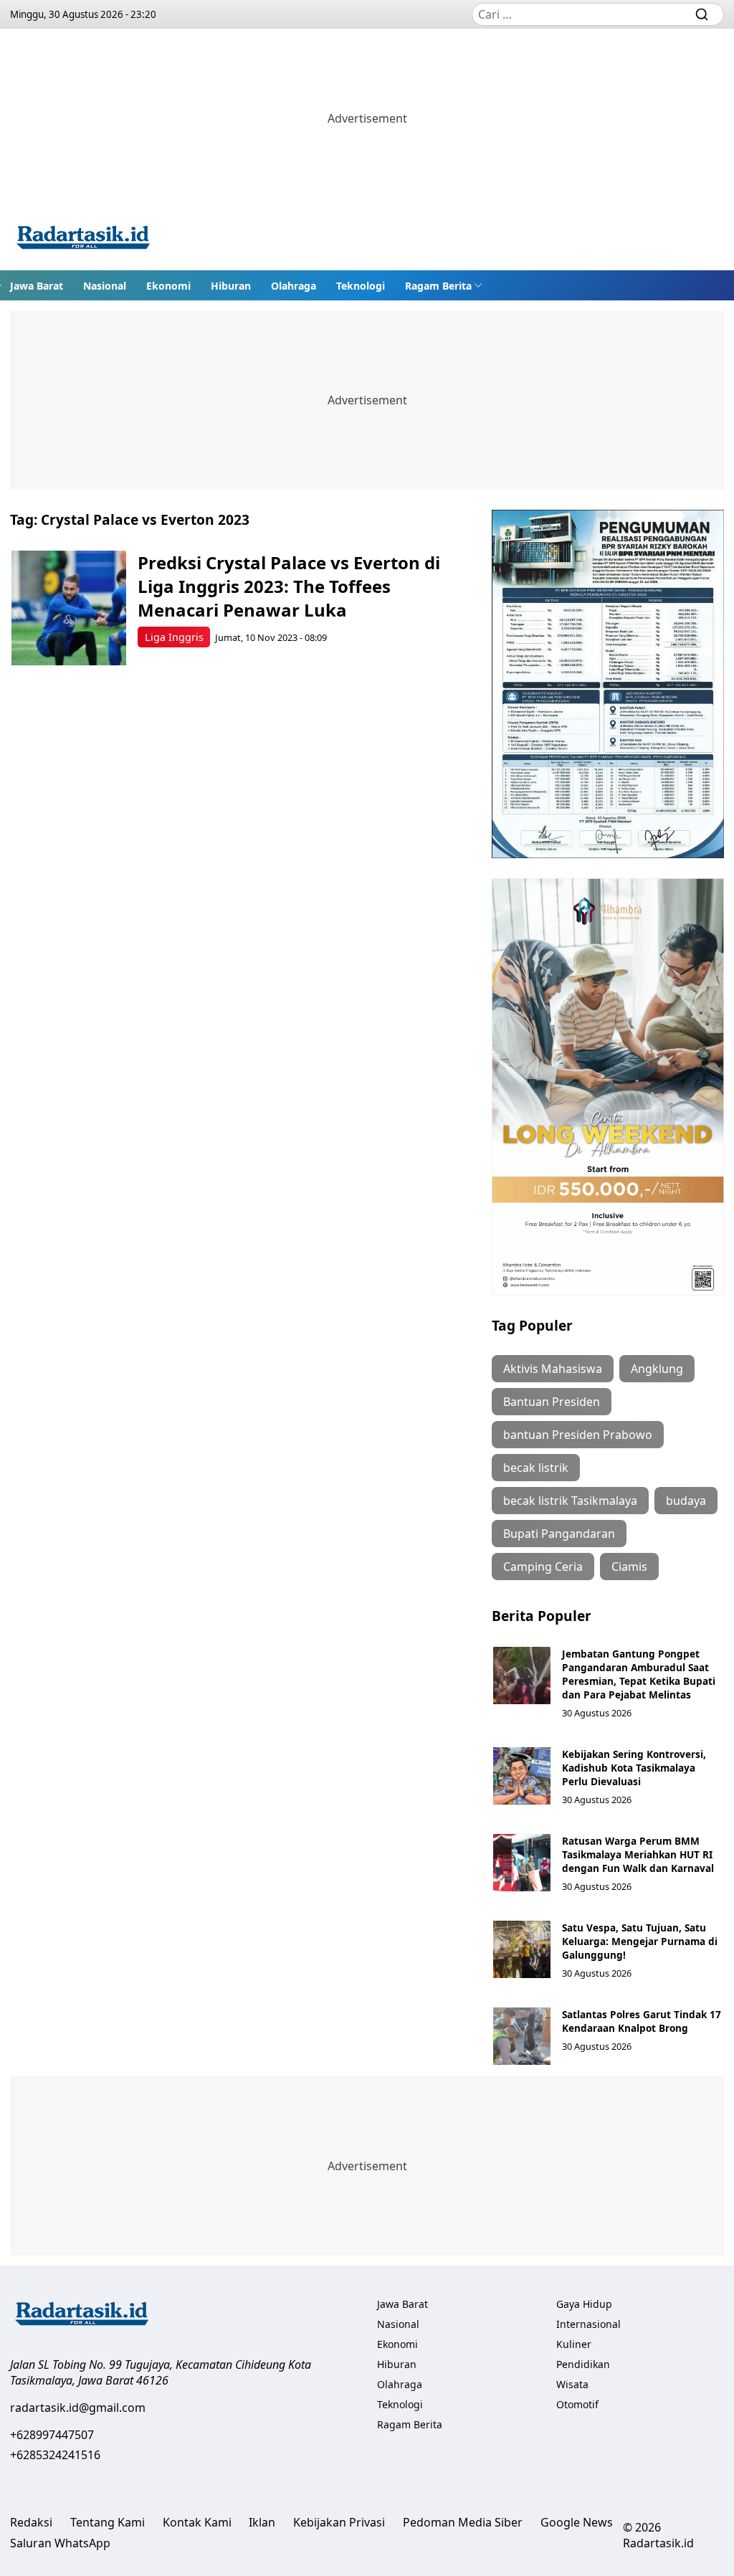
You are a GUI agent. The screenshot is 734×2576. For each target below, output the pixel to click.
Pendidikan (583, 2364)
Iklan (262, 2522)
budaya (686, 1501)
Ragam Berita (438, 286)
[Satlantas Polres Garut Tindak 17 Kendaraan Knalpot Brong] (522, 2036)
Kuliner (574, 2344)
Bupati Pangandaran (559, 1534)
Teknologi (361, 286)
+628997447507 (52, 2435)
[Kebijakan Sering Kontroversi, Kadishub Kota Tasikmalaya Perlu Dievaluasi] (522, 1776)
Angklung (657, 1369)
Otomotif (577, 2404)
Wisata (572, 2384)
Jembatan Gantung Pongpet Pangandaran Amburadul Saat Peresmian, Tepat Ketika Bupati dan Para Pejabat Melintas (639, 1674)
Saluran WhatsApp (60, 2543)
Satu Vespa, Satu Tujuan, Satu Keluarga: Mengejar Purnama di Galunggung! (640, 1941)
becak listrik (536, 1468)
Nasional (105, 286)
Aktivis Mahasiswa (553, 1369)
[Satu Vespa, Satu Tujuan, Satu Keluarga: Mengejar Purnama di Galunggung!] (522, 1949)
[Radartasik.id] (83, 239)
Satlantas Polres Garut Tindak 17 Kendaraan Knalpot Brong (642, 2021)
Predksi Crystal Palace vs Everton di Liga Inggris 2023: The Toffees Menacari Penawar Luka (289, 586)
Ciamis (629, 1567)
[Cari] (702, 14)
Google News (577, 2522)
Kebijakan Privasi (339, 2522)
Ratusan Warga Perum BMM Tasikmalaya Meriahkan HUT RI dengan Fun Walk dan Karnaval (638, 1854)
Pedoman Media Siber (463, 2522)
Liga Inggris (174, 637)
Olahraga (294, 286)
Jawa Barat (37, 286)
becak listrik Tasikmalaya (570, 1501)
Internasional (588, 2324)
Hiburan (231, 286)
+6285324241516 (55, 2455)
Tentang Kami (108, 2522)
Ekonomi (168, 286)
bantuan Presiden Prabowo (578, 1435)
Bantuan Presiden (552, 1402)
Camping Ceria (543, 1567)
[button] (444, 285)
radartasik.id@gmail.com (78, 2408)
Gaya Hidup (584, 2304)
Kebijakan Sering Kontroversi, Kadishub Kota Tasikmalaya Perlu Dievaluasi (634, 1768)
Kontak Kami (197, 2522)
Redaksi (31, 2522)
